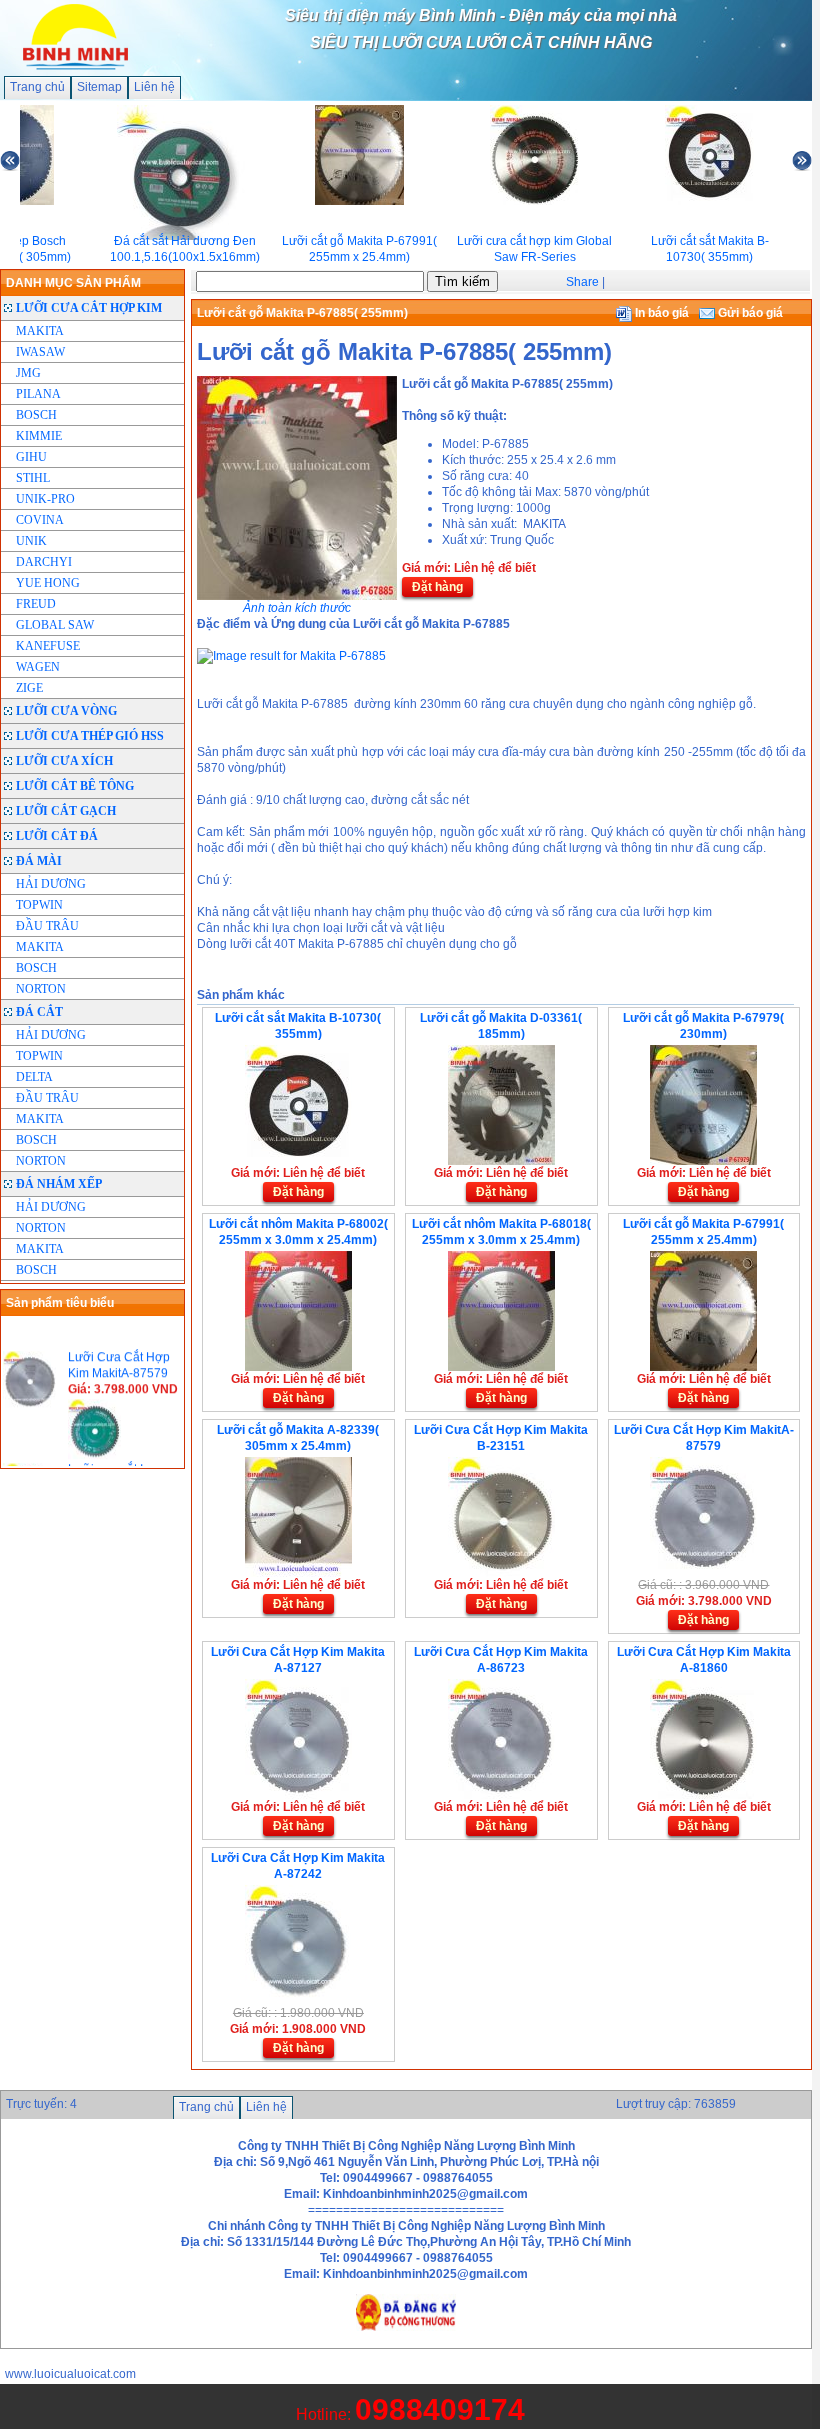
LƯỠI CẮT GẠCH (66, 811)
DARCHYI (44, 562)
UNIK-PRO (45, 499)
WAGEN (38, 667)
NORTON (41, 989)
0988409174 (440, 2409)
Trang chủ (37, 87)
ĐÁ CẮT (39, 1012)
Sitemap (99, 87)
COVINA (40, 520)
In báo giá (660, 313)
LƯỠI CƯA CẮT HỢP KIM (89, 308)
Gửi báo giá (749, 313)
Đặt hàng (437, 587)
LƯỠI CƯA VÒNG (66, 711)
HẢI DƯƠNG (51, 884)
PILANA (38, 394)
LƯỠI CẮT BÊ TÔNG (75, 786)
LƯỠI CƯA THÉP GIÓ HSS (90, 736)
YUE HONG (48, 583)
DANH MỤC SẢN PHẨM (73, 283)
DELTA (34, 1077)
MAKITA (40, 331)
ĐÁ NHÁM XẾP (59, 1184)
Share (582, 282)
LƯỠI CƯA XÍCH (64, 761)
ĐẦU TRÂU (47, 926)
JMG (28, 373)
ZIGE (29, 688)
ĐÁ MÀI (39, 861)
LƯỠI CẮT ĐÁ (57, 836)
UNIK (31, 541)
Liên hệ (154, 87)
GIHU (31, 457)
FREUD (36, 604)
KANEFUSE (48, 646)
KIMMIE (39, 436)
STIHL (33, 478)
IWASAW (40, 352)
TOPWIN (39, 905)
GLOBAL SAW (55, 625)
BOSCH (36, 415)
